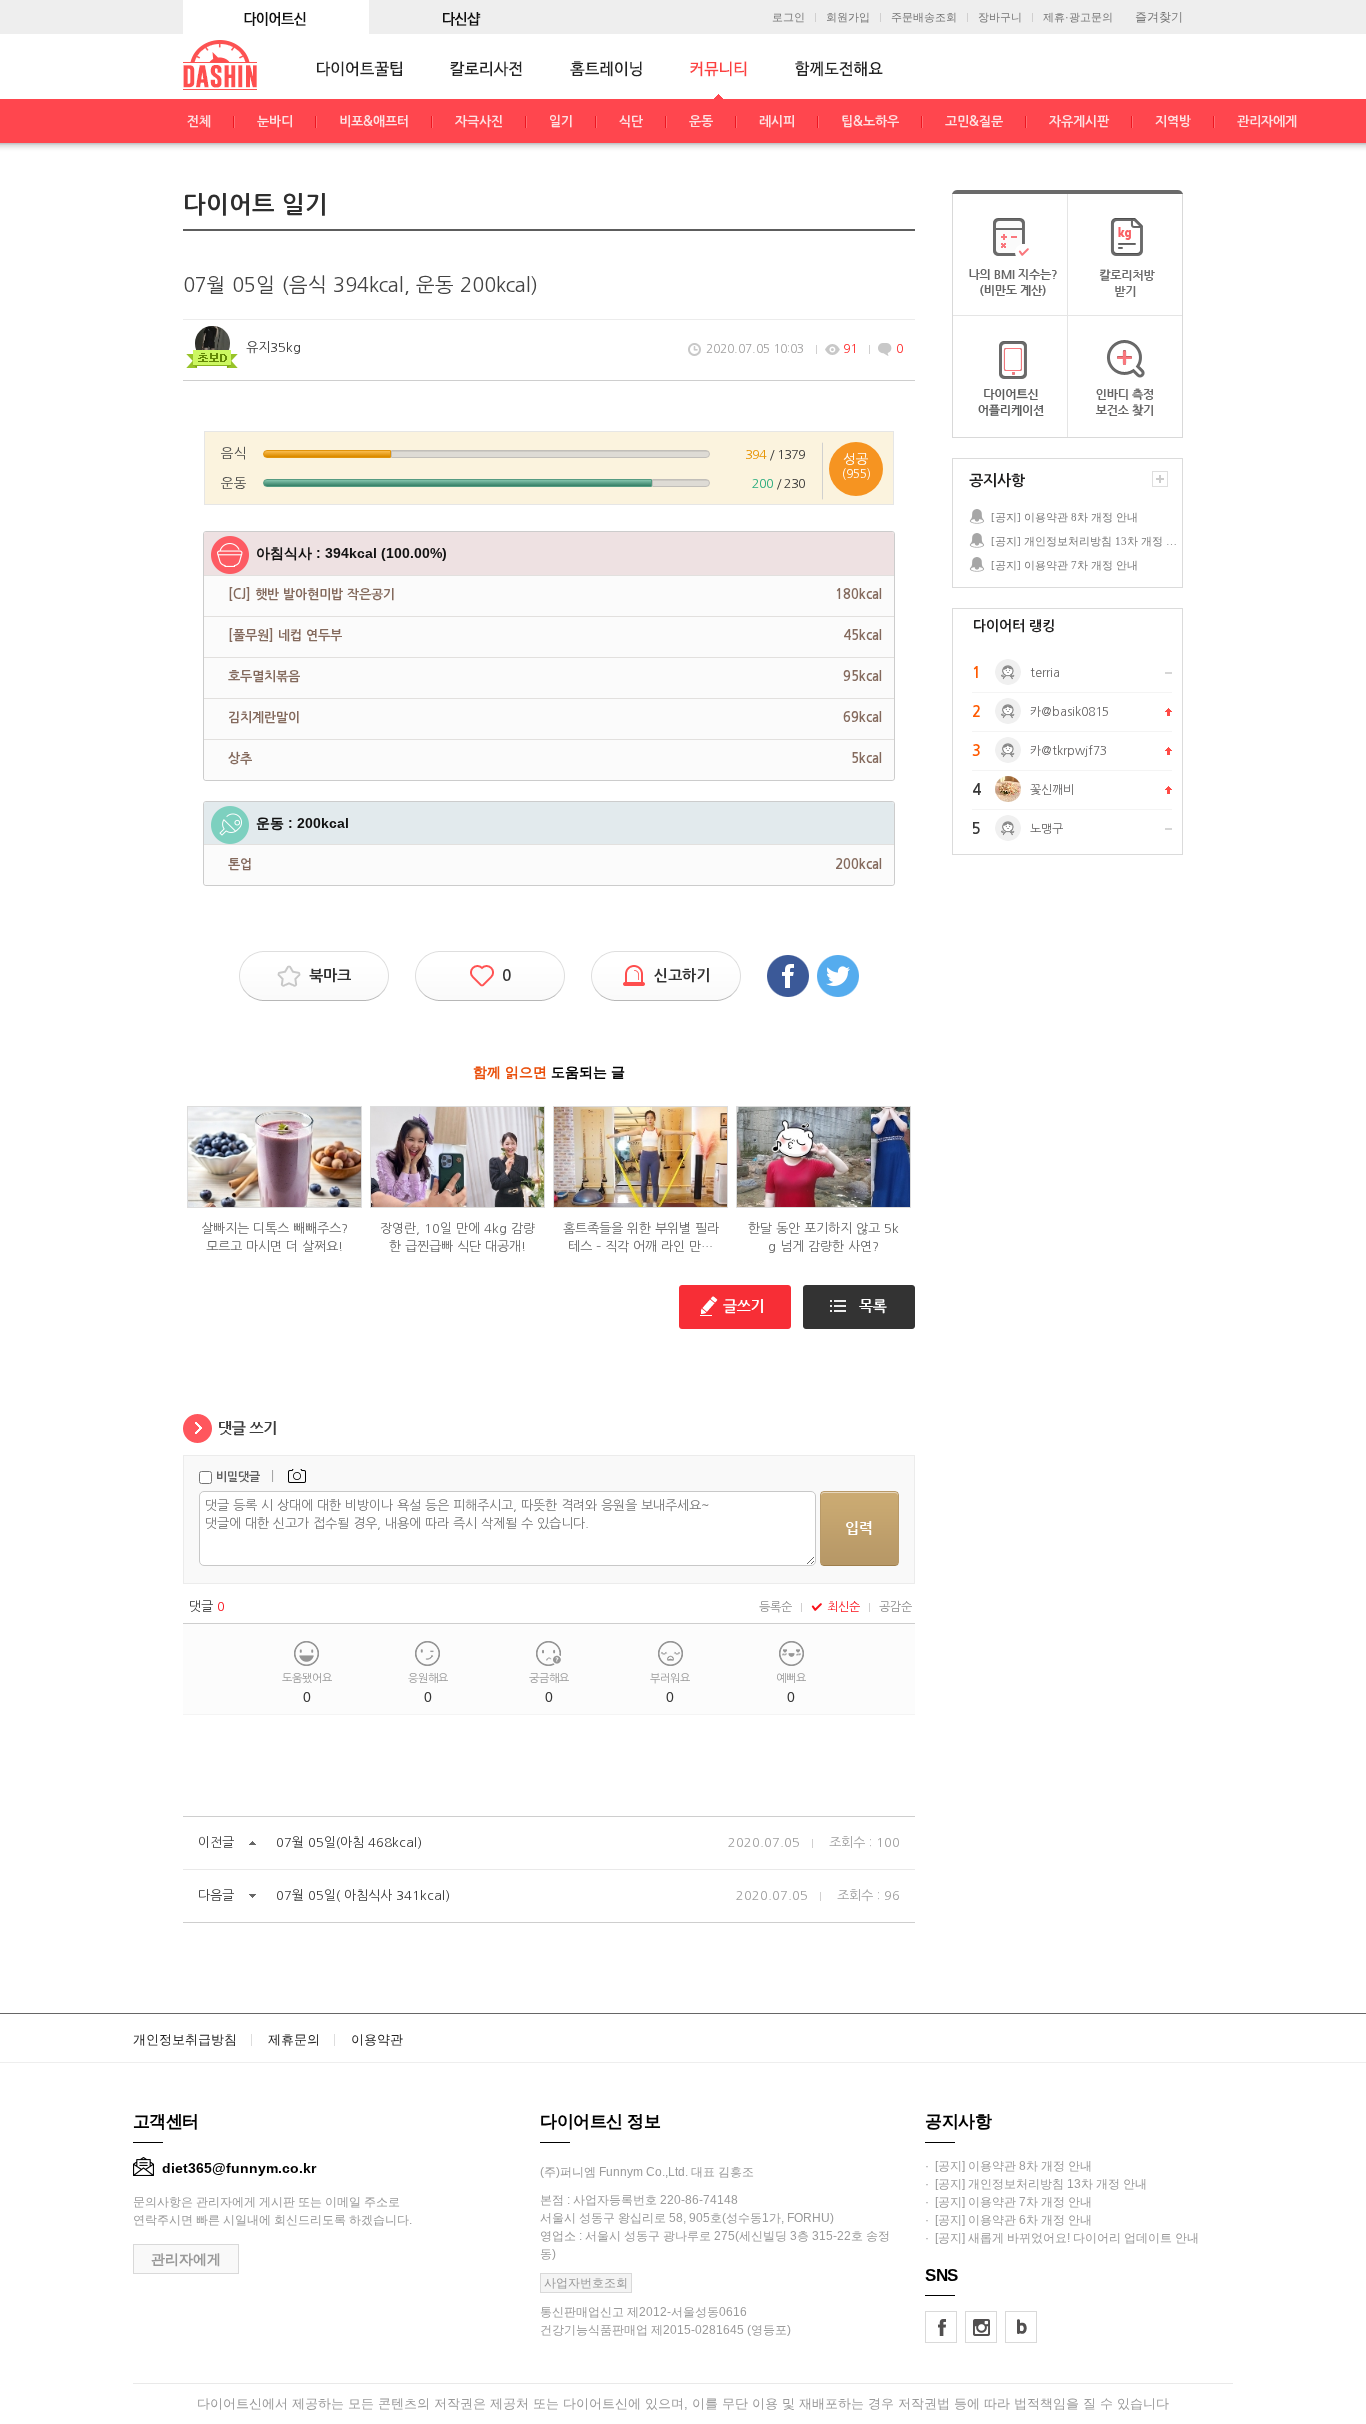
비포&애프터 (374, 121)
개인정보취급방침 (185, 2039)
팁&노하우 (870, 121)
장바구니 (1000, 17)
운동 (701, 121)
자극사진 (479, 121)
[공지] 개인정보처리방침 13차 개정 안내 (1086, 541)
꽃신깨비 (1052, 790)
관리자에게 (1267, 121)
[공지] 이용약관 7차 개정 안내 (1064, 565)
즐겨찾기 (1159, 17)
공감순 (895, 1607)
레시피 (777, 121)
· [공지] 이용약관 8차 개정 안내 (1008, 2166)
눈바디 (275, 121)
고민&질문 (974, 121)
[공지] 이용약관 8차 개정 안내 (1064, 517)
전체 (199, 121)
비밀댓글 (238, 1477)
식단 (631, 121)
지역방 (1173, 121)
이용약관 (377, 2039)
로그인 (788, 17)
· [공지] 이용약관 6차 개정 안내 (1008, 2220)
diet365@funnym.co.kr (239, 2168)
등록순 (775, 1607)
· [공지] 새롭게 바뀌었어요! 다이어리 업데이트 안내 (1062, 2238)
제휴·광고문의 (1078, 17)
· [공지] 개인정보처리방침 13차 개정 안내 (1036, 2184)
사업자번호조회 (586, 2283)
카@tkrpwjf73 (1068, 751)
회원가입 (848, 17)
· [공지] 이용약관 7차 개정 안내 (1008, 2202)
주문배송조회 (924, 17)
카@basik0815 (1069, 712)
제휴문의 (294, 2039)
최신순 (843, 1607)
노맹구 (1046, 829)
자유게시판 (1079, 121)
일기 (561, 121)
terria (1045, 673)
